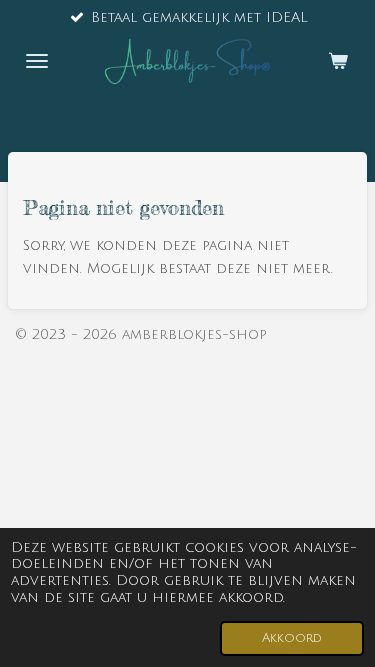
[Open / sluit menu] (37, 61)
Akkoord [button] (292, 638)
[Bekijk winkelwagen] (338, 61)
